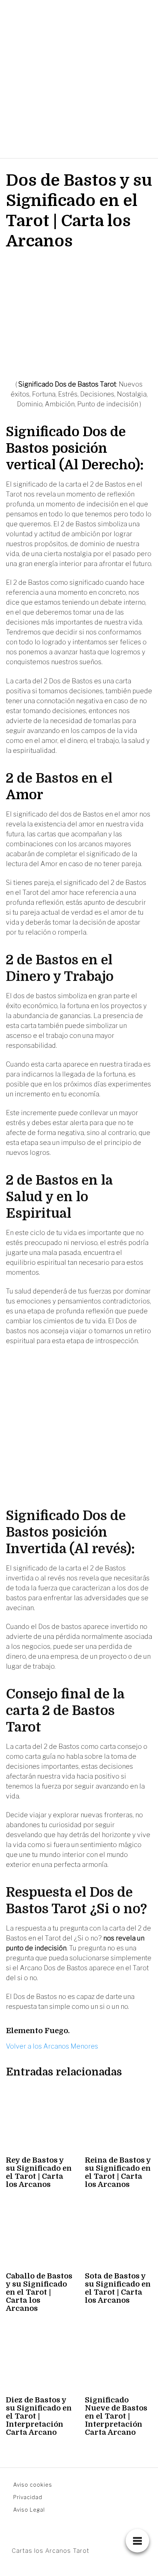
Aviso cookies (33, 2485)
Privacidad (28, 2497)
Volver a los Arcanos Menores (52, 2046)
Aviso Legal (29, 2510)
